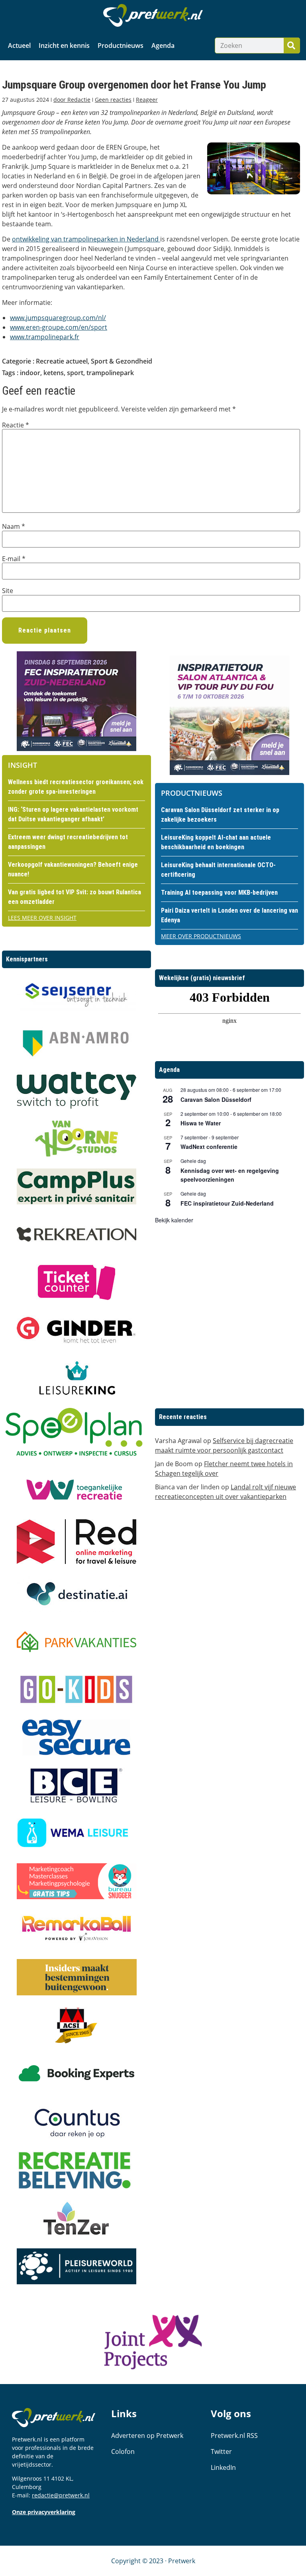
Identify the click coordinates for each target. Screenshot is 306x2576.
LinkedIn (223, 2467)
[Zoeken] (292, 45)
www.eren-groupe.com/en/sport (59, 327)
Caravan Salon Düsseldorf (216, 1099)
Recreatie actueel (62, 361)
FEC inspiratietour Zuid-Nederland (227, 1203)
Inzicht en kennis (64, 45)
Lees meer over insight (42, 918)
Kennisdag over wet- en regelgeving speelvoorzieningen (230, 1175)
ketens (54, 373)
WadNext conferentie (209, 1147)
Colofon (123, 2451)
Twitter (221, 2451)
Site (8, 591)
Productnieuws (121, 45)
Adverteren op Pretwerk (147, 2436)
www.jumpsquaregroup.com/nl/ (58, 318)
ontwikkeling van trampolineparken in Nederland (86, 239)
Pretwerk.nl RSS (234, 2436)
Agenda (163, 45)
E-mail (14, 559)
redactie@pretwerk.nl (61, 2495)
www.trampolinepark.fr (45, 337)
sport (75, 373)
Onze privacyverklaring (44, 2512)
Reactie (16, 425)
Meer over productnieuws (201, 936)
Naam (14, 526)
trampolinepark (110, 373)
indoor (30, 373)
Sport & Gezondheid (122, 361)
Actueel (19, 45)
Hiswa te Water (201, 1123)
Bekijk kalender (174, 1220)
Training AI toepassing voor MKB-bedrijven (219, 893)
